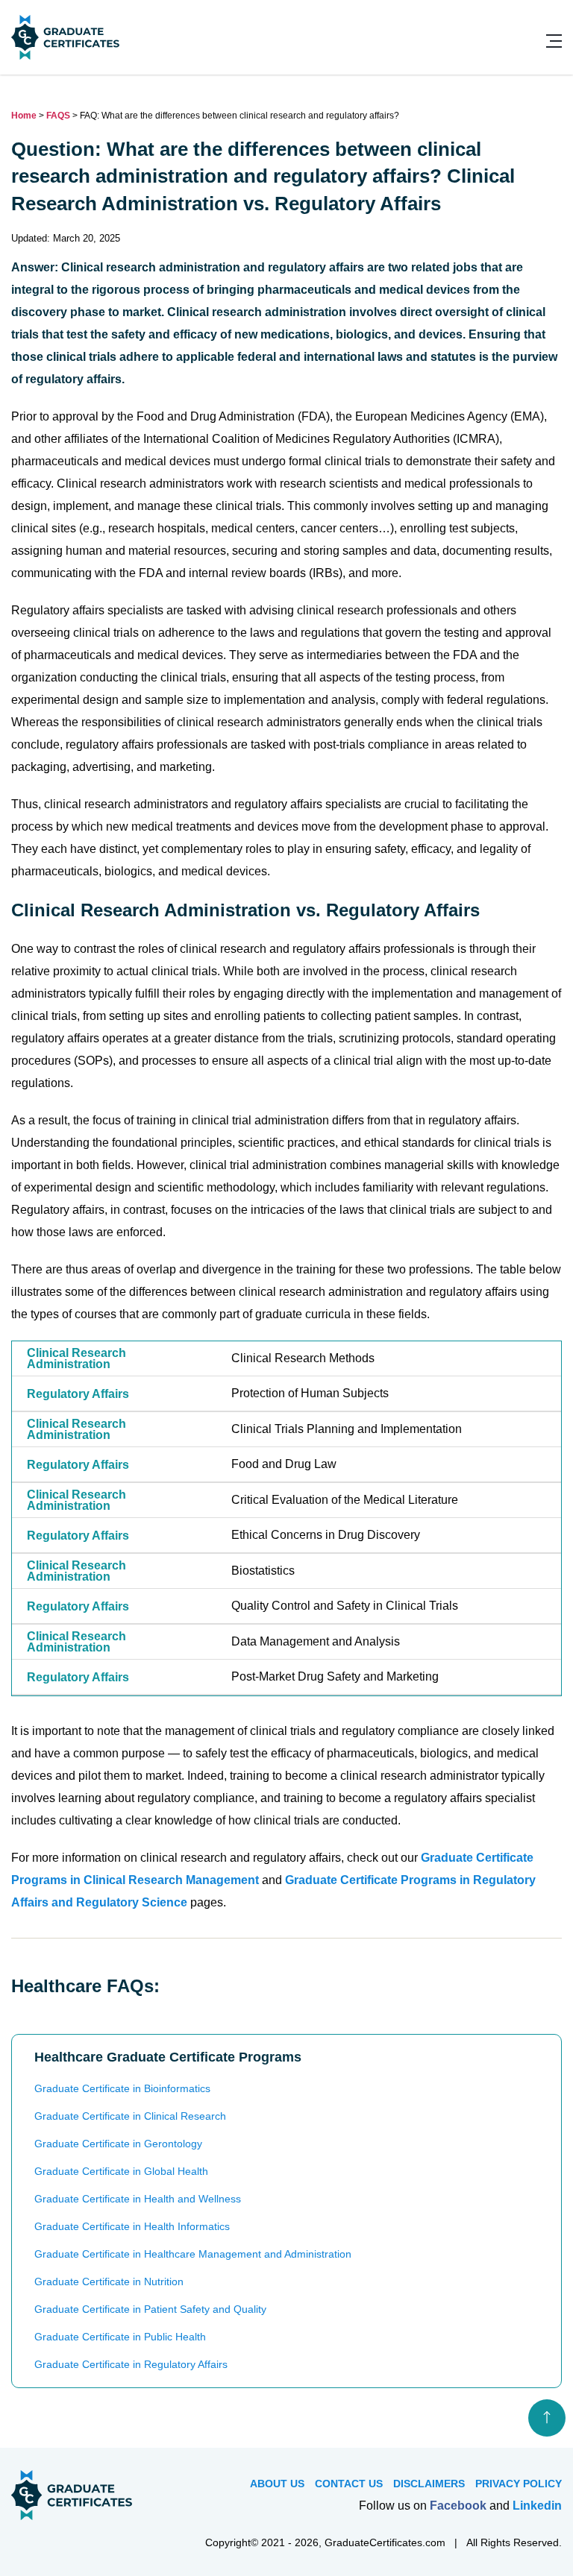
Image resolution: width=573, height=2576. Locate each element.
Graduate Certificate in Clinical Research (130, 2116)
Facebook (458, 2506)
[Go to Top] (547, 2418)
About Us (277, 2484)
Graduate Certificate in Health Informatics (132, 2226)
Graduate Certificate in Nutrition (109, 2281)
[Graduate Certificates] (65, 56)
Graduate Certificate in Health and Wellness (138, 2199)
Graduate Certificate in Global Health (121, 2171)
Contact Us (349, 2484)
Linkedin (537, 2506)
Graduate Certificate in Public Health (120, 2337)
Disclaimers (429, 2484)
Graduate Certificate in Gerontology (118, 2144)
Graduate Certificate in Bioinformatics (122, 2088)
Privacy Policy (519, 2484)
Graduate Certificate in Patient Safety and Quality (150, 2309)
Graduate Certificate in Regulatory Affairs (131, 2364)
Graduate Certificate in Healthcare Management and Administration (193, 2254)
